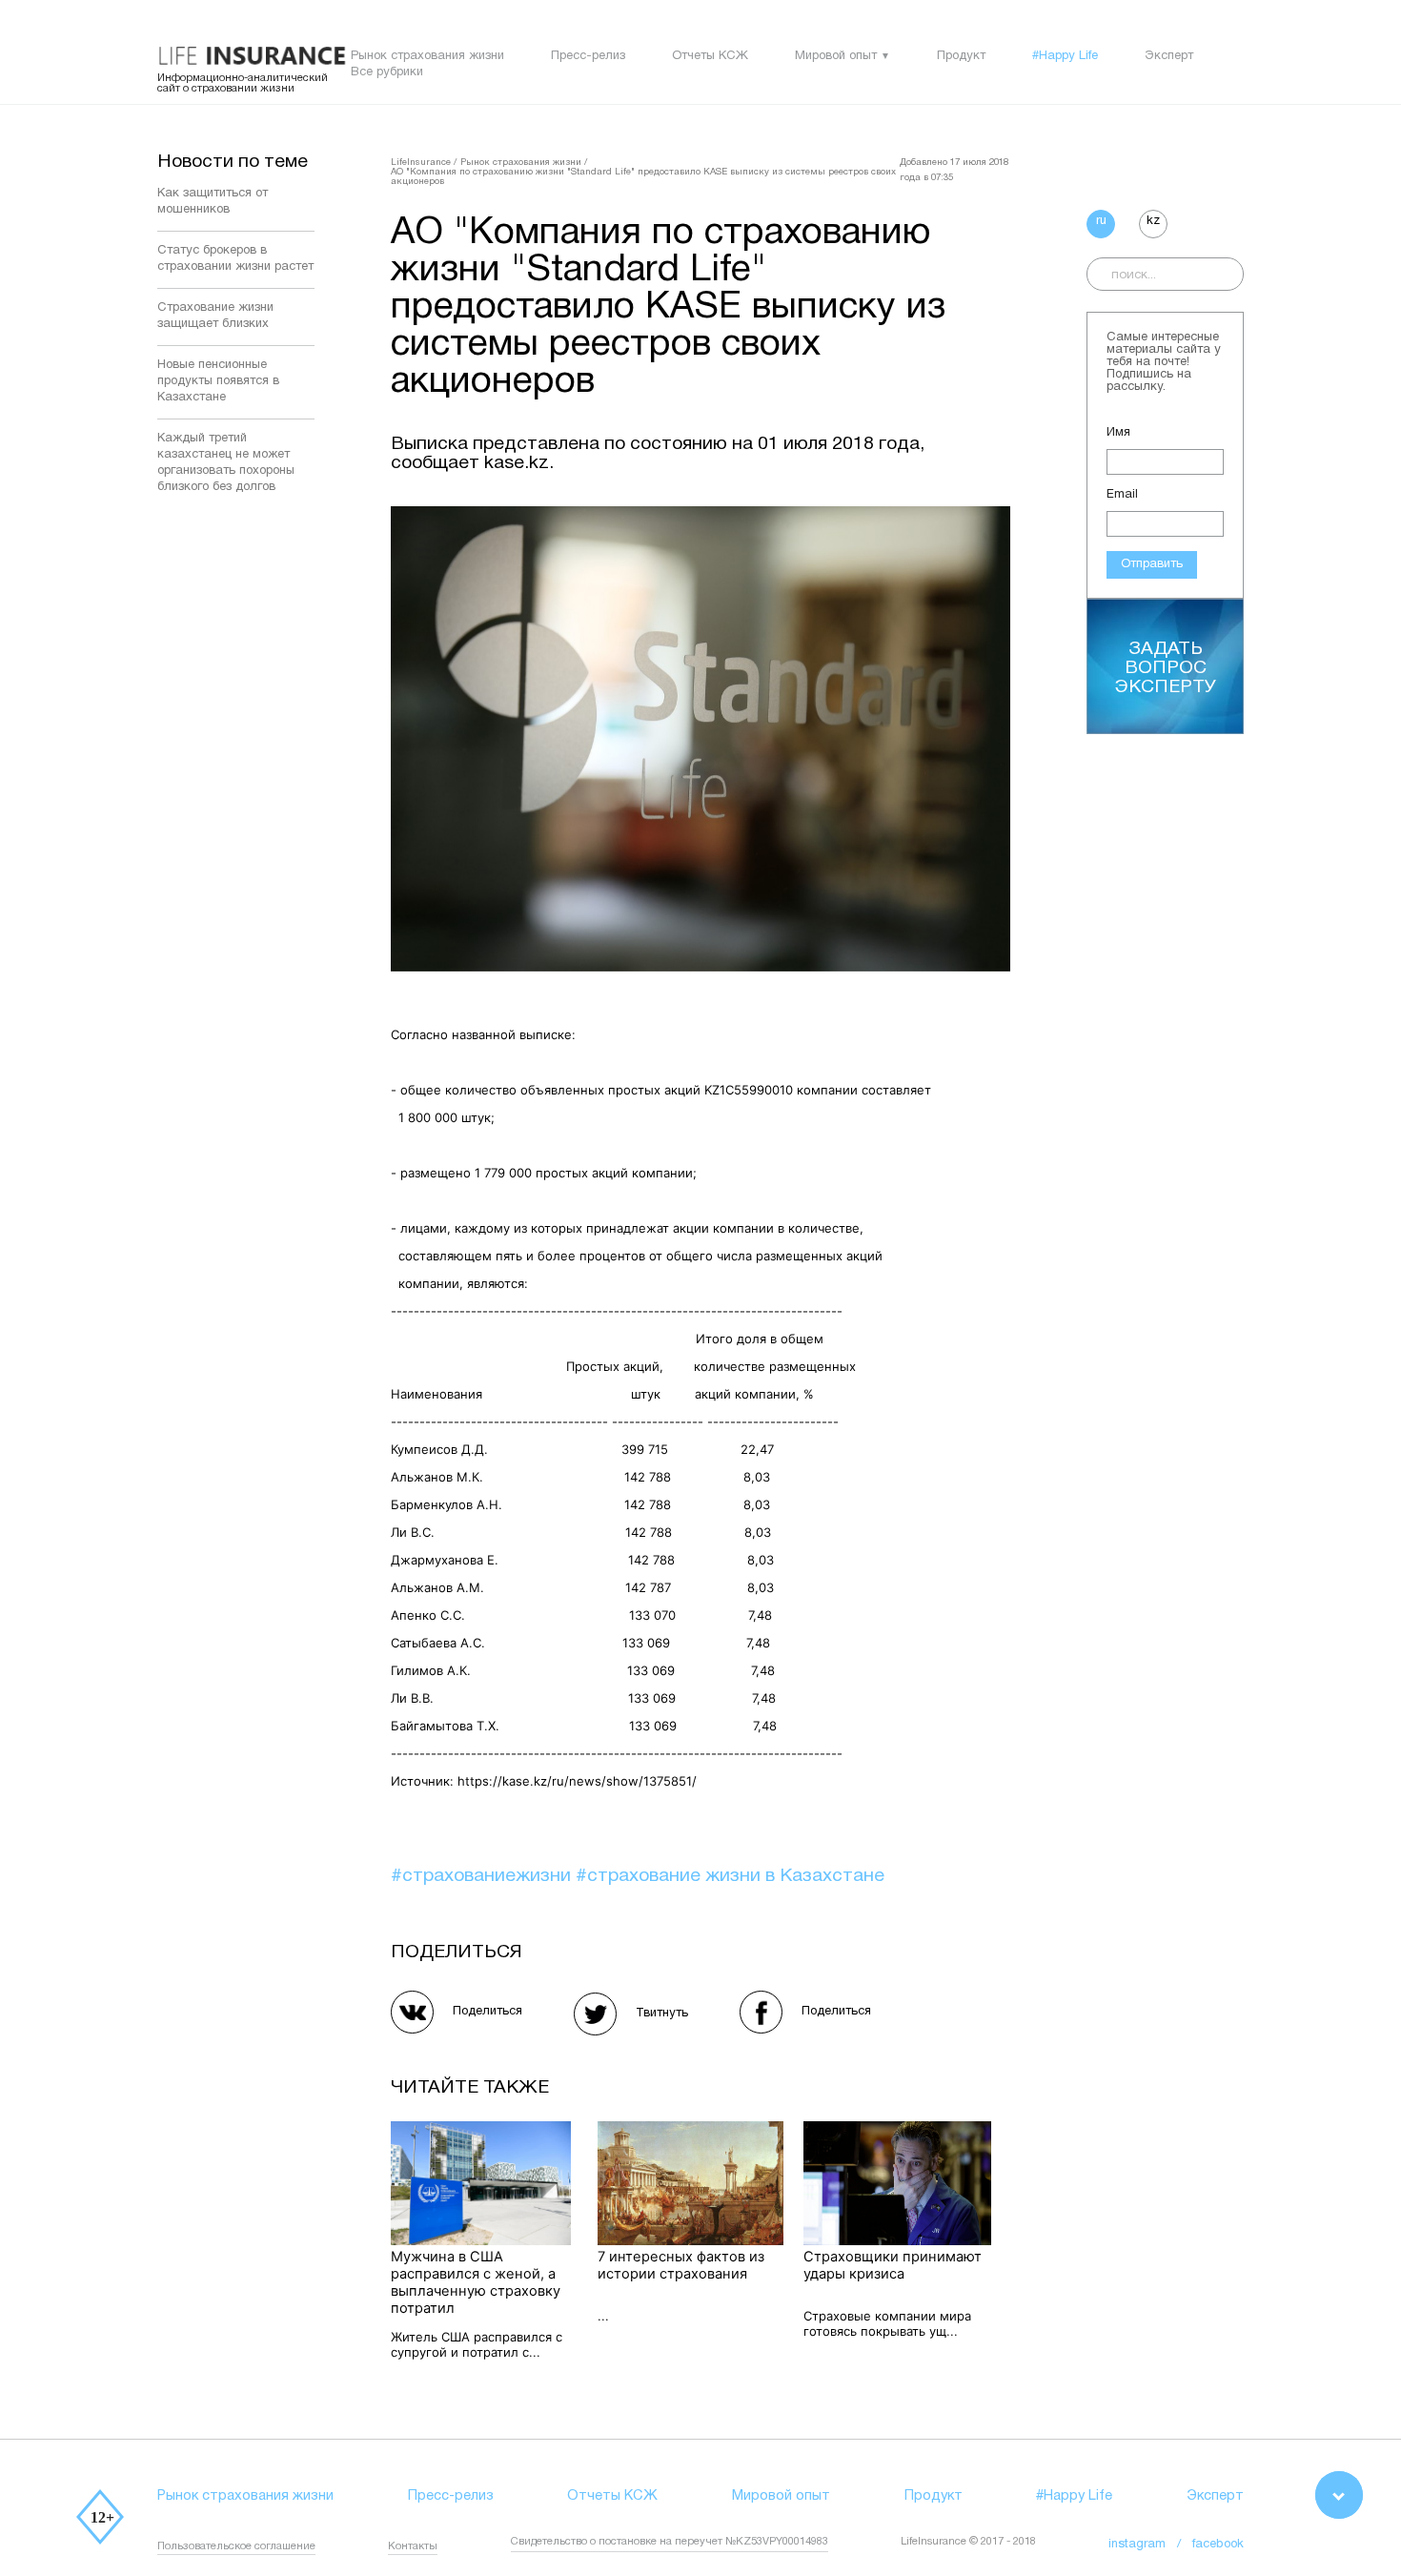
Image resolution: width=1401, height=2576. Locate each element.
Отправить (1152, 564)
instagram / (1150, 2545)
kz (1153, 221)
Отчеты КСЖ (710, 56)
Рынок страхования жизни (427, 56)
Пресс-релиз (588, 56)
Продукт (961, 56)
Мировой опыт (836, 56)
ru (1101, 221)
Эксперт (1169, 56)
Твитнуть (662, 2014)
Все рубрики (387, 72)
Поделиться (487, 2012)
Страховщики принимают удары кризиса (893, 2265)
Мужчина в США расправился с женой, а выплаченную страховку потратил (476, 2282)
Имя (1118, 433)
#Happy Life (1065, 56)
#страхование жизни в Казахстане (730, 1876)
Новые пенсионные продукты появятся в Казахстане (218, 381)
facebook (1218, 2545)
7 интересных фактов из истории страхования (681, 2265)
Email (1122, 495)
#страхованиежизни (483, 1876)
